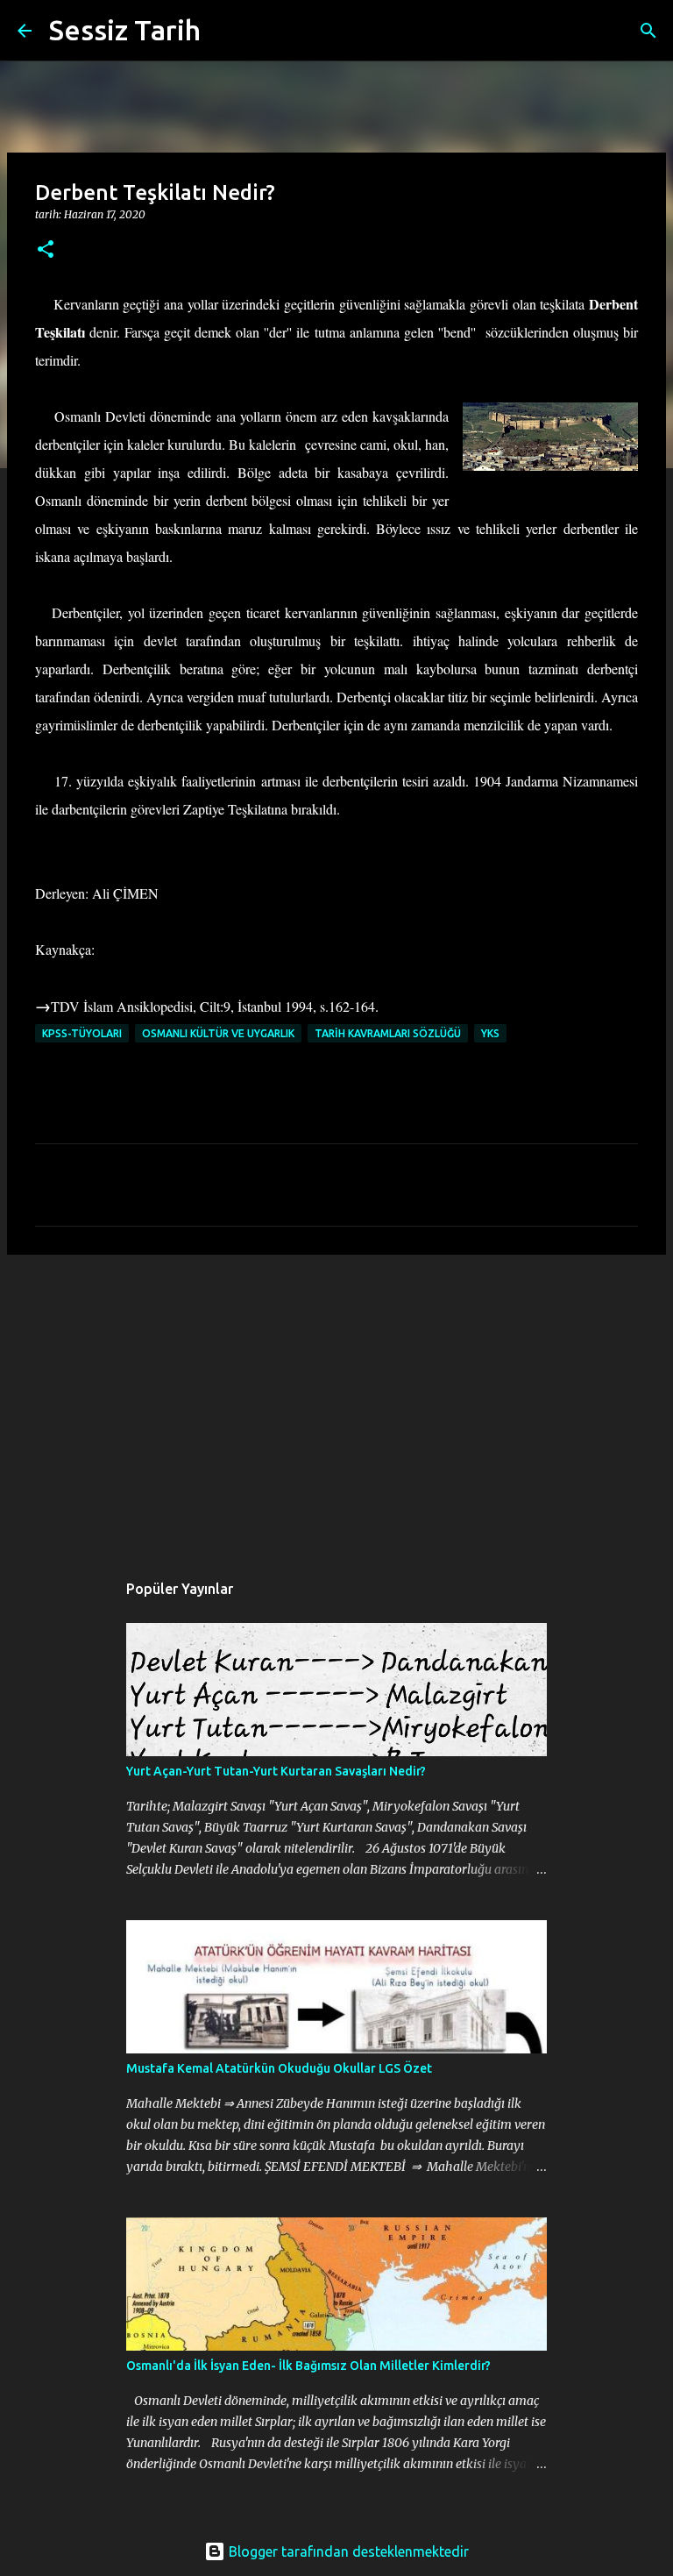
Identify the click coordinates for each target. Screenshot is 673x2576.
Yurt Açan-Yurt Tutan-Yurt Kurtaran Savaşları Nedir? (276, 1771)
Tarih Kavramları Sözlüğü (388, 1033)
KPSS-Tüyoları (82, 1033)
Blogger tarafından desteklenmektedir (347, 2551)
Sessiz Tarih (125, 30)
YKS (490, 1033)
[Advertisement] (336, 1404)
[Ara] (225, 31)
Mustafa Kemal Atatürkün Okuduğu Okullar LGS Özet (279, 2068)
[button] (46, 250)
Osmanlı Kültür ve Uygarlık (218, 1033)
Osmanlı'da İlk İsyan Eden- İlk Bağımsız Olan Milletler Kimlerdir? (308, 2366)
